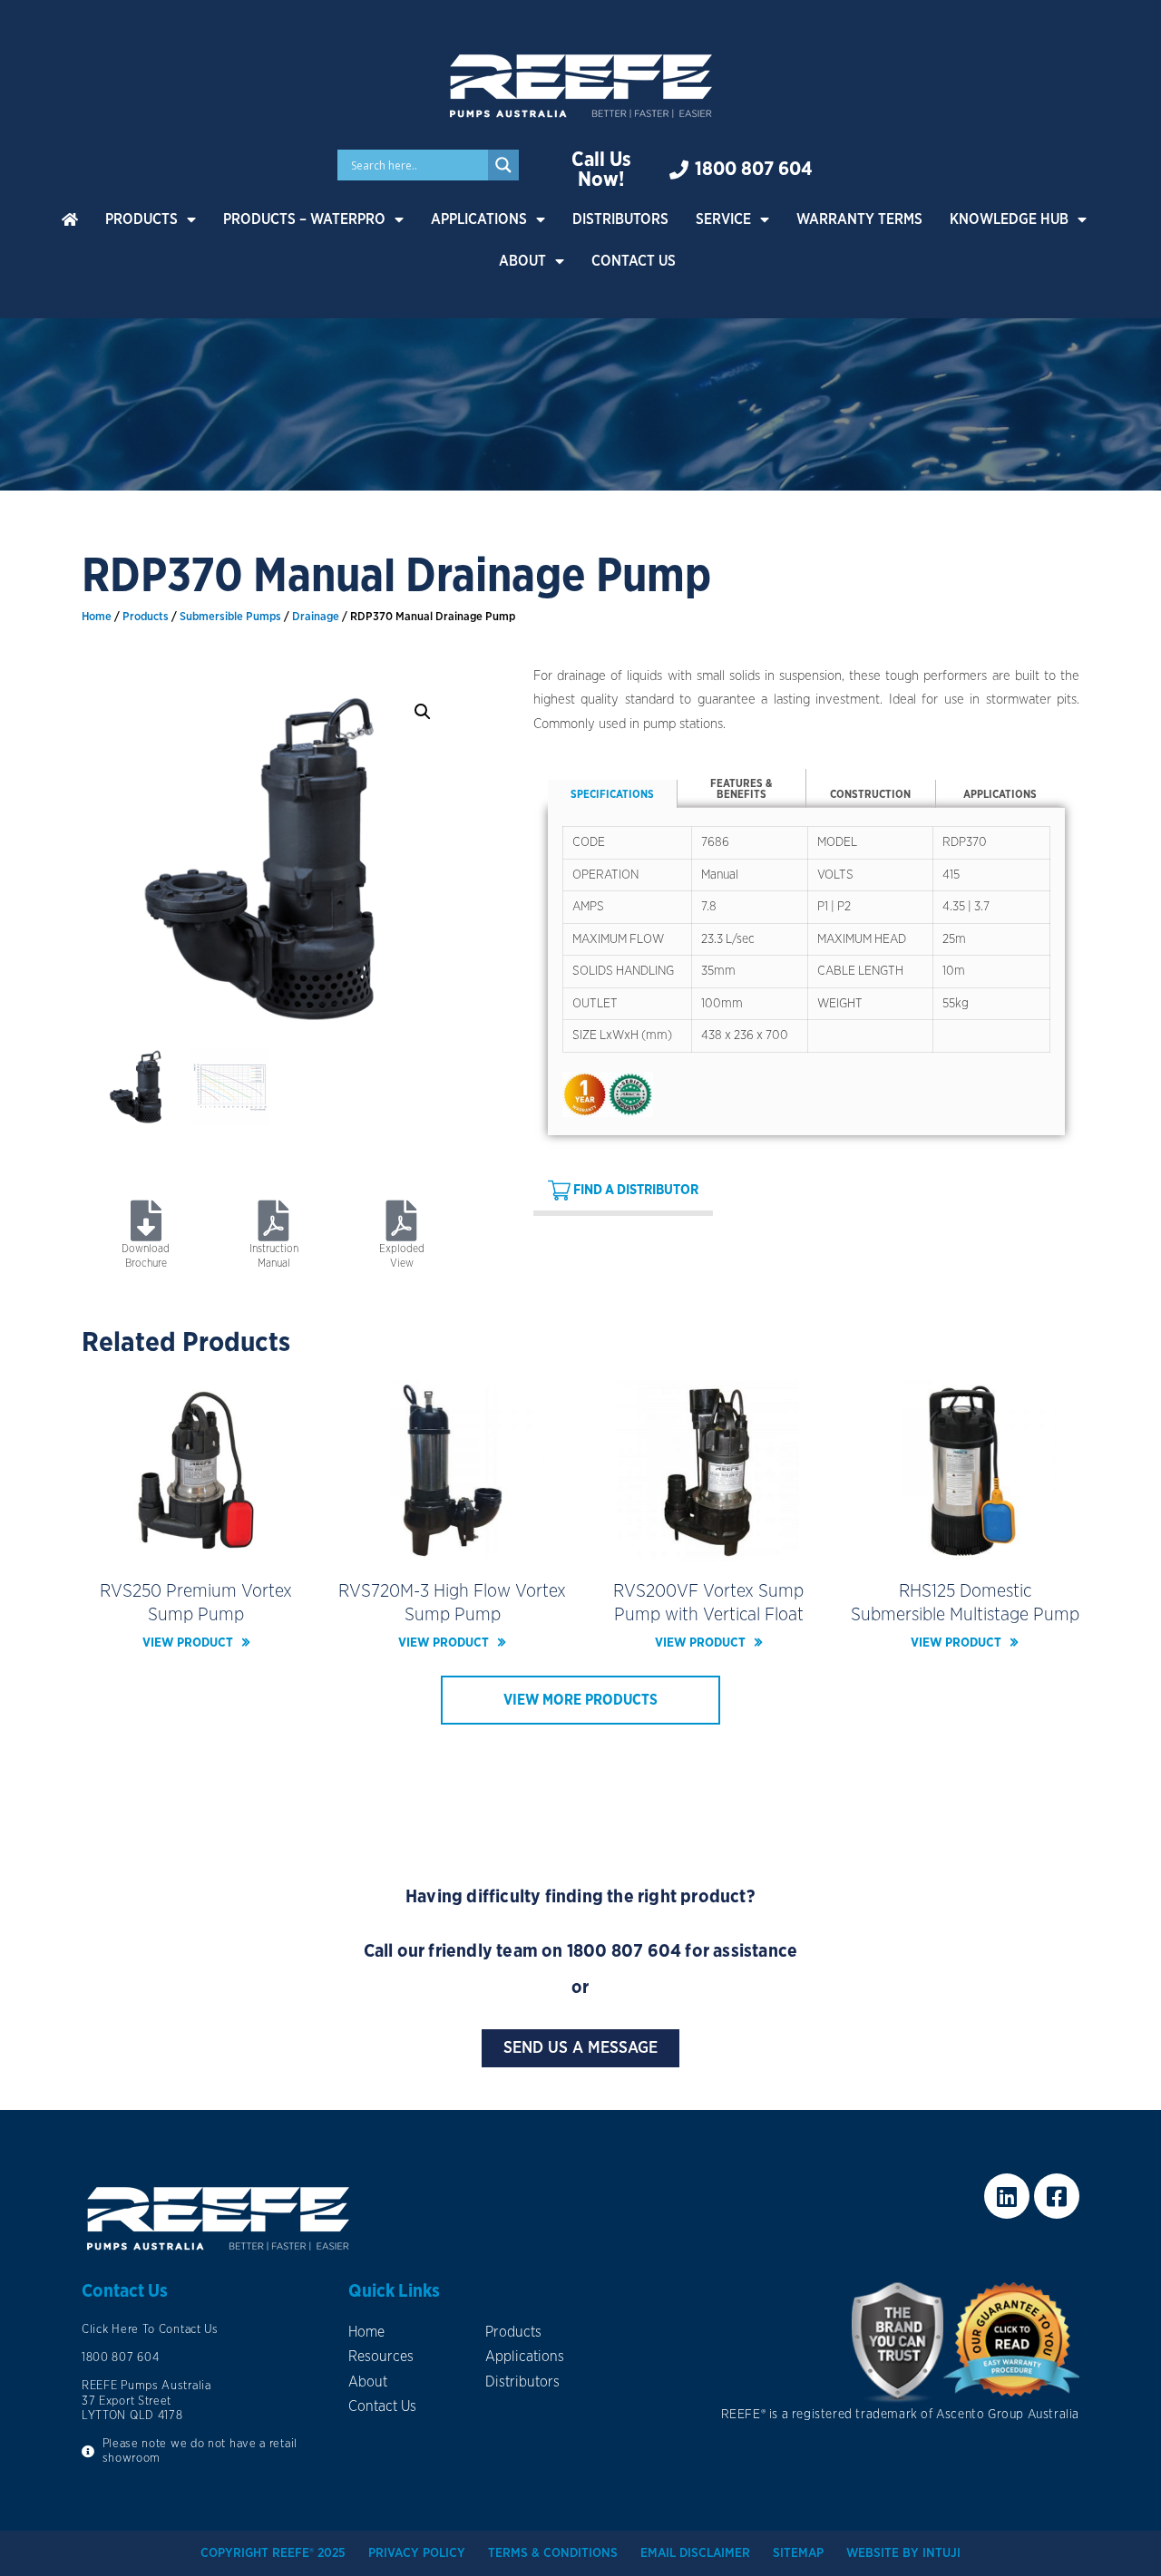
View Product (188, 1643)
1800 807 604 (624, 1951)
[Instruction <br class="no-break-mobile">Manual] (273, 1221)
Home (97, 617)
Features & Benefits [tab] (741, 789)
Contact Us (634, 261)
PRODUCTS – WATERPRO (304, 219)
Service (723, 219)
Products (141, 219)
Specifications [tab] (612, 794)
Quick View (196, 1547)
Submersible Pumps (230, 617)
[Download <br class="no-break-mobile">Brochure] (146, 1221)
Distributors (620, 219)
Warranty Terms (859, 219)
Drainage (316, 617)
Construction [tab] (870, 794)
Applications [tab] (1000, 794)
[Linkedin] (1007, 2196)
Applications (479, 219)
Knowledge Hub (1009, 219)
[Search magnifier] (503, 165)
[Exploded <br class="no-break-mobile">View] (402, 1221)
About (522, 261)
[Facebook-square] (1057, 2196)
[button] (423, 712)
